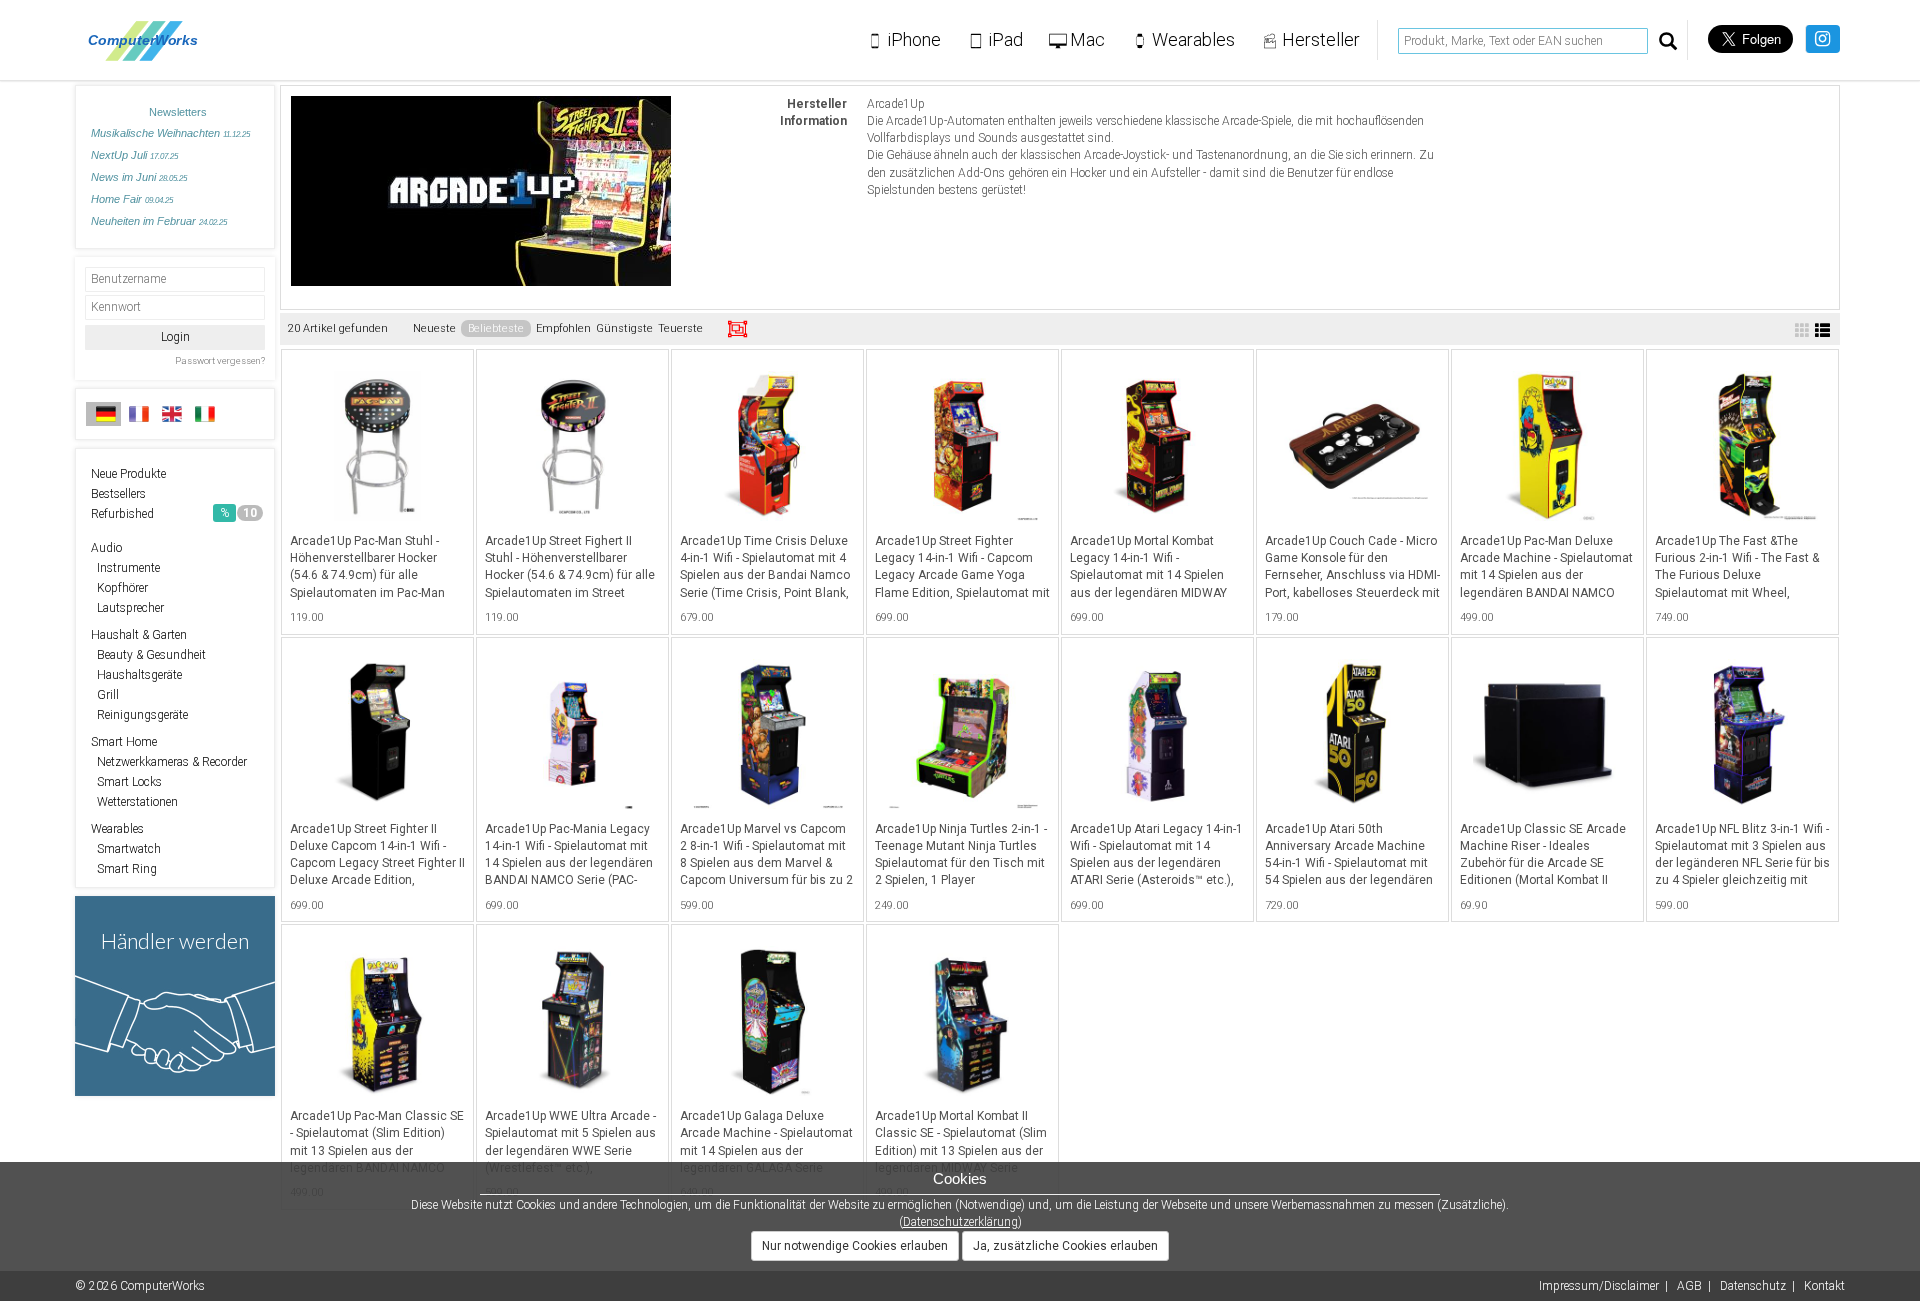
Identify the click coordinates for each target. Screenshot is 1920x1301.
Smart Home (124, 742)
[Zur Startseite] (148, 40)
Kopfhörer (119, 588)
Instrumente (125, 568)
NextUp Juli (134, 155)
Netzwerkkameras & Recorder (169, 762)
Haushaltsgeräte (136, 675)
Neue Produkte (128, 474)
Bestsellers (118, 494)
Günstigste (624, 328)
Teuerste (680, 328)
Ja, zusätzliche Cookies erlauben (1065, 1246)
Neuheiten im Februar (159, 221)
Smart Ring (124, 869)
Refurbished (174, 514)
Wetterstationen (134, 802)
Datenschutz (1753, 1286)
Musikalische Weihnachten (170, 133)
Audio (106, 548)
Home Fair (132, 199)
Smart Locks (126, 782)
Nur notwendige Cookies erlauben (855, 1246)
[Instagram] (1822, 39)
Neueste (434, 328)
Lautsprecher (127, 608)
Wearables (117, 829)
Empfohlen (563, 328)
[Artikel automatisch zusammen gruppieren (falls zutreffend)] (737, 329)
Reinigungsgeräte (139, 715)
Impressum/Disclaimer (1599, 1286)
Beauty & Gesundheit (148, 655)
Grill (105, 695)
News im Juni (139, 177)
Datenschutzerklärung (960, 1222)
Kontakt (1824, 1286)
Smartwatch (126, 849)
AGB (1689, 1286)
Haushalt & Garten (139, 635)
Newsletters (178, 112)
